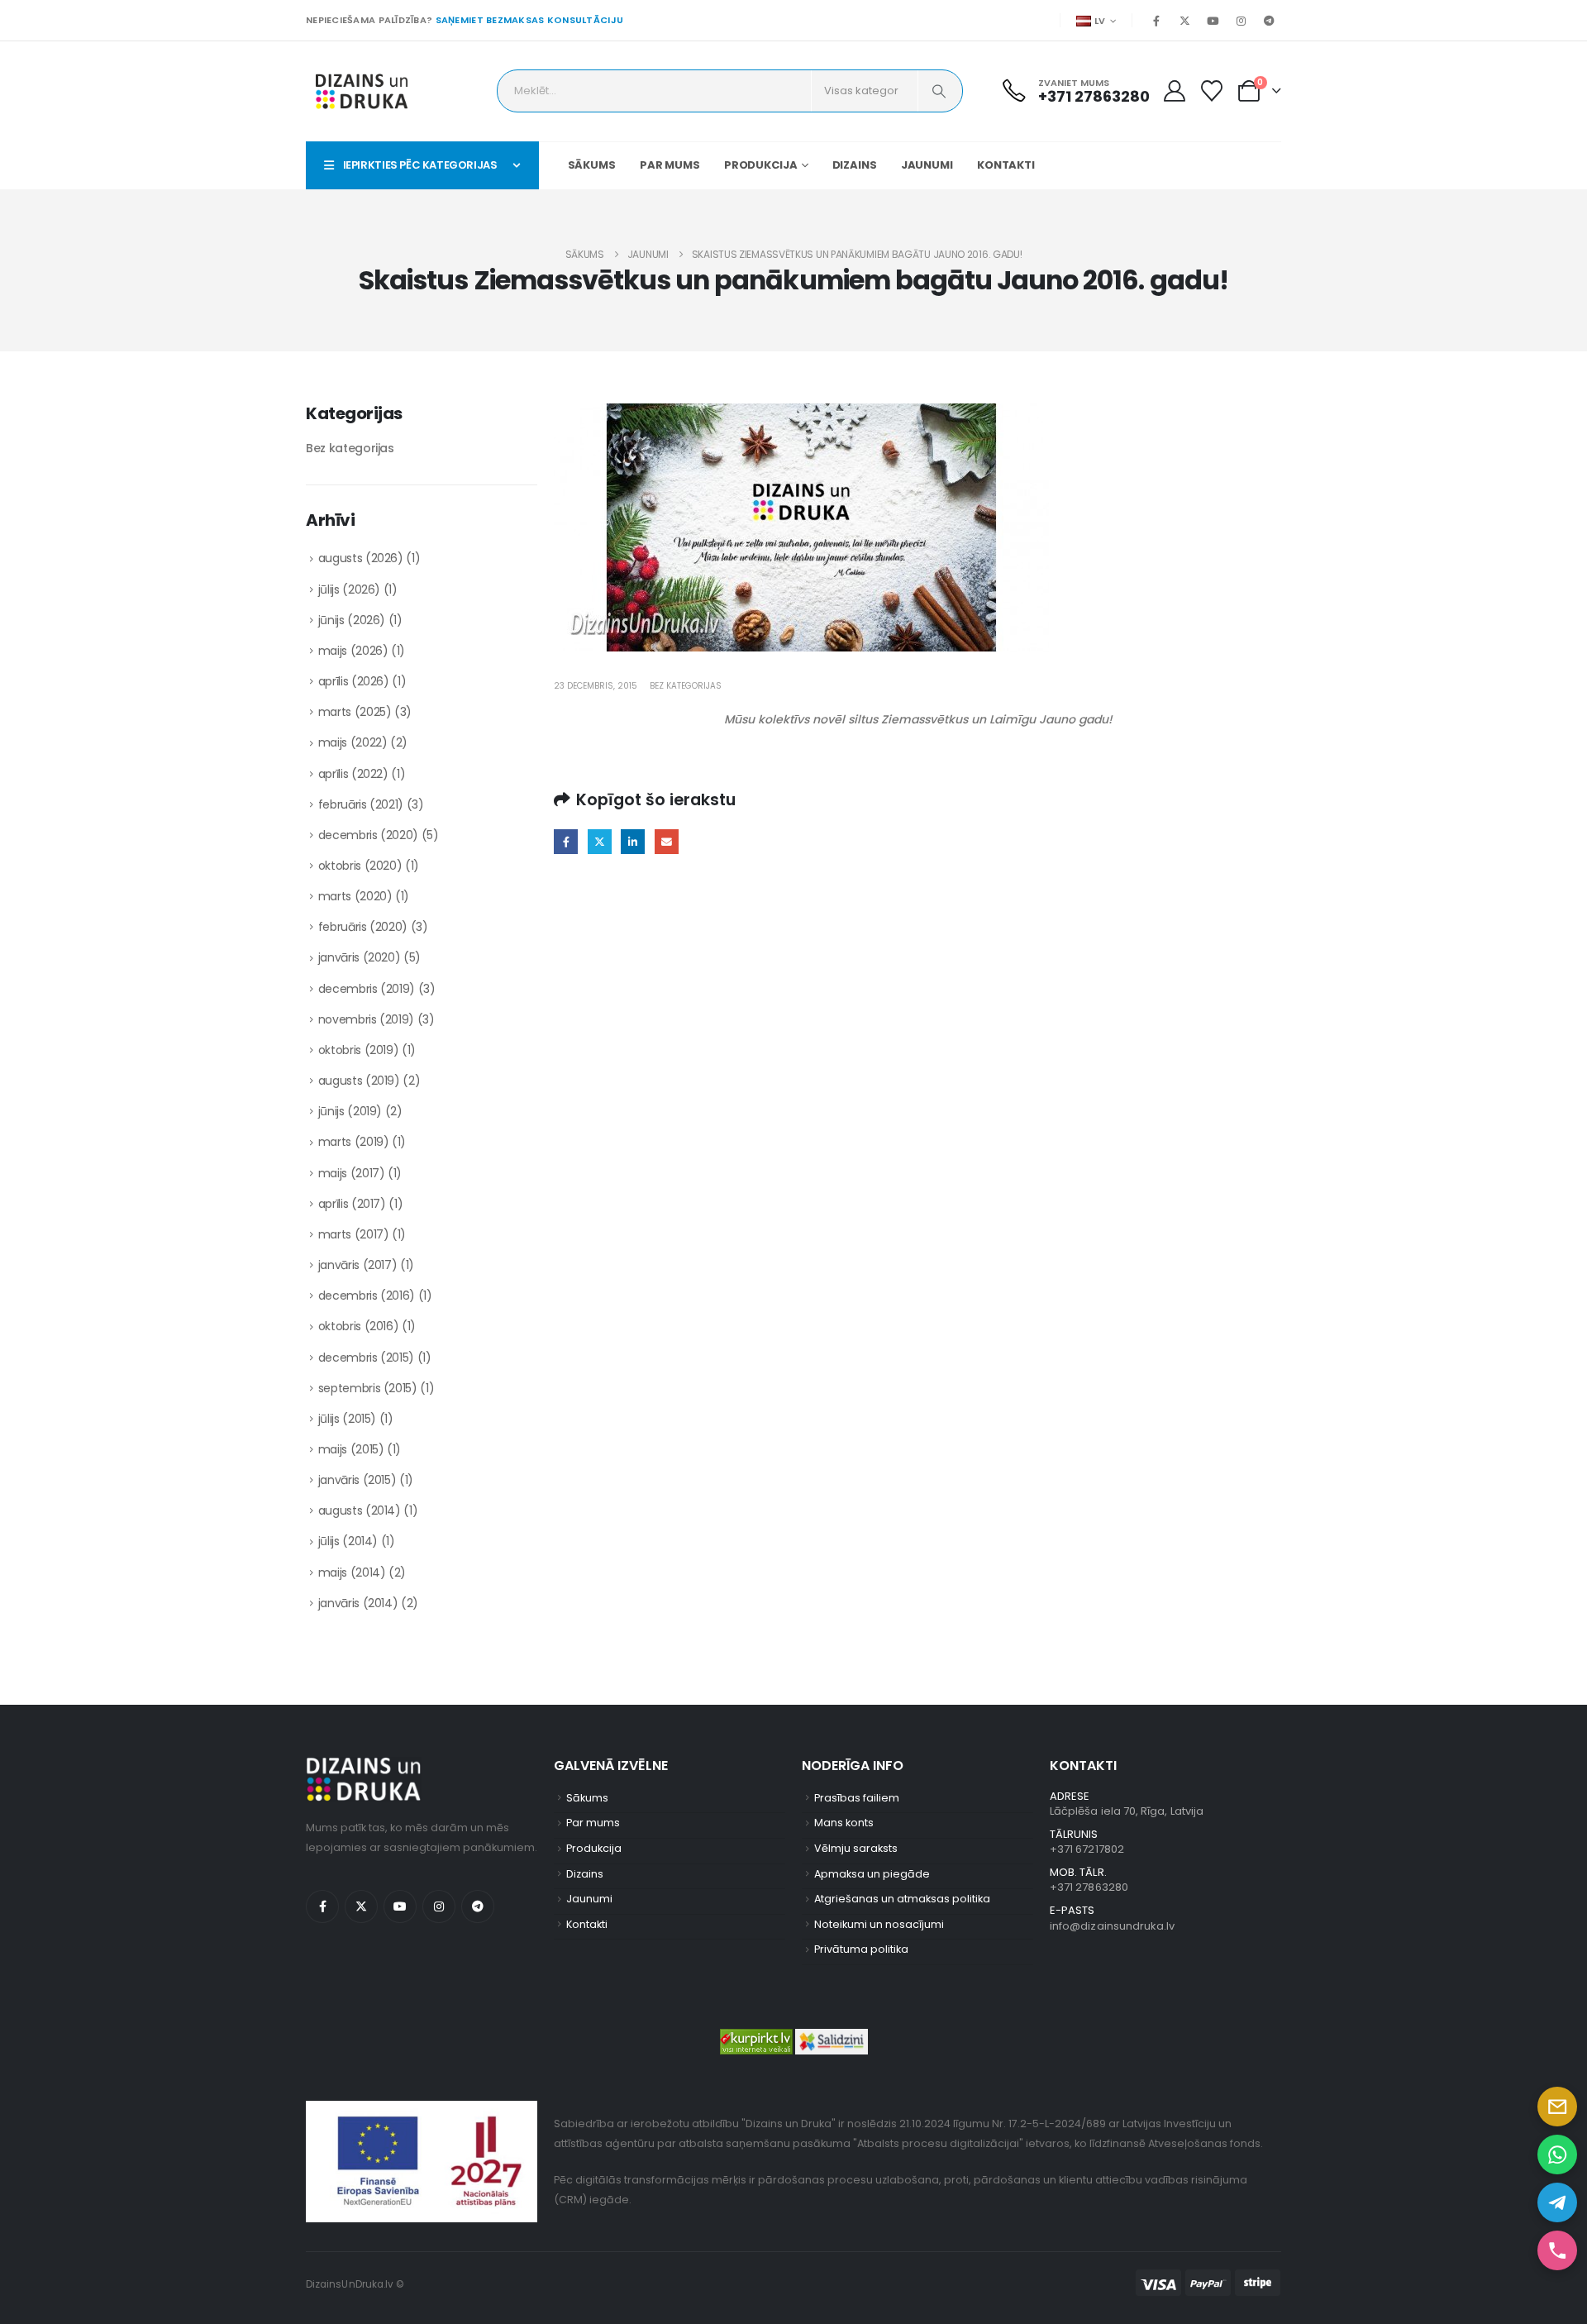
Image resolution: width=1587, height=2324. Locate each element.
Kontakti (1006, 165)
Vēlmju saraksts (856, 1848)
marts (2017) (354, 1234)
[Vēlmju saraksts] (1212, 91)
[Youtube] (1213, 21)
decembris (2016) (367, 1296)
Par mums (670, 165)
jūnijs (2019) (350, 1111)
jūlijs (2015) (347, 1419)
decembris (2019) (367, 989)
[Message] (1557, 2107)
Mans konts (844, 1823)
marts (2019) (354, 1142)
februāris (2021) (361, 804)
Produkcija (761, 165)
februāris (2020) (363, 927)
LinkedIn (633, 841)
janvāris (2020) (360, 957)
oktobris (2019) (359, 1050)
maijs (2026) (353, 651)
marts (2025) (355, 712)
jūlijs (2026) (349, 589)
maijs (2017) (352, 1173)
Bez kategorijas (686, 686)
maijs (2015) (351, 1449)
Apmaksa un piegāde (872, 1874)
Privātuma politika (861, 1949)
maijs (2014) (352, 1572)
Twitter (600, 841)
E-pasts (667, 841)
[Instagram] (1241, 21)
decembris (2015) (366, 1358)
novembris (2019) (366, 1019)
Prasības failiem (857, 1798)
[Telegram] (1269, 21)
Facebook (566, 841)
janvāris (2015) (357, 1480)
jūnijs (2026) (352, 620)
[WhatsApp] (1557, 2155)
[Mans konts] (1174, 91)
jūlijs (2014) (348, 1541)
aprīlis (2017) (352, 1204)
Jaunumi (927, 165)
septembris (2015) (368, 1388)
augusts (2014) (360, 1510)
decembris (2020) (368, 835)
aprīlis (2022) (353, 774)
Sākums (592, 165)
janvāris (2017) (358, 1265)
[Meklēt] (939, 91)
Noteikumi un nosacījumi (879, 1924)
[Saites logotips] (362, 91)
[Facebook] (1156, 21)
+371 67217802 (1087, 1849)
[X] (1184, 21)
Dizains (855, 165)
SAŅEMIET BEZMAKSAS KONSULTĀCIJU (530, 20)
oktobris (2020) (360, 866)
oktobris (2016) (359, 1326)
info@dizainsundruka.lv (1112, 1926)
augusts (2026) (361, 558)
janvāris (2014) (358, 1603)
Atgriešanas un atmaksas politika (902, 1899)
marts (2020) (355, 896)
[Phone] (1557, 2250)
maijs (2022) (353, 742)
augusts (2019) (359, 1081)
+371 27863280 (1089, 1887)
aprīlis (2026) (354, 681)
